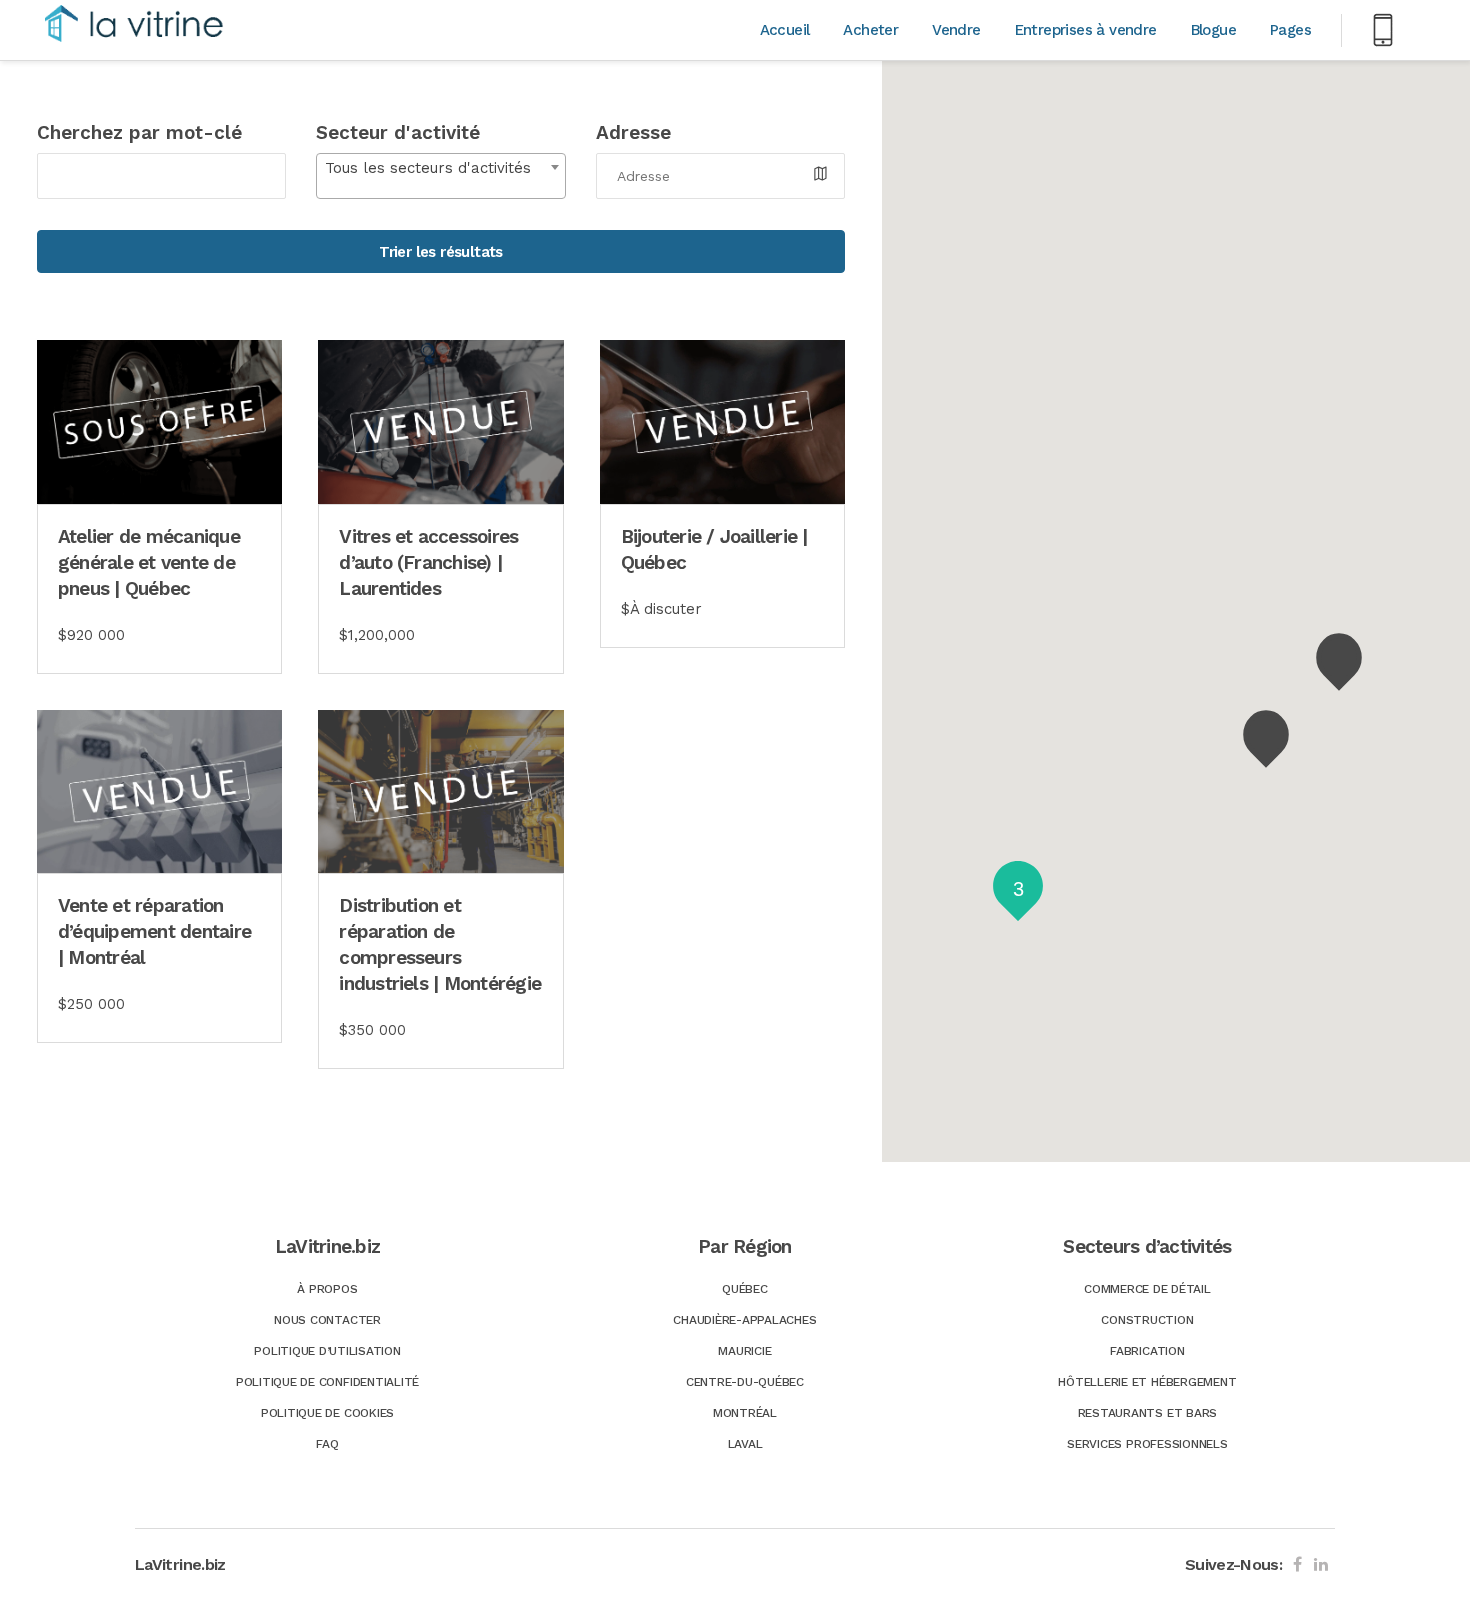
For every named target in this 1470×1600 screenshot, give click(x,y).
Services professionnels (1147, 1444)
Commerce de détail (1147, 1289)
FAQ (327, 1444)
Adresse (633, 132)
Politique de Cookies (327, 1413)
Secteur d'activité (398, 132)
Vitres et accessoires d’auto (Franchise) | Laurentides (428, 562)
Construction (1147, 1320)
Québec (745, 1289)
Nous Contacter (327, 1320)
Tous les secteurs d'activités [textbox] (428, 168)
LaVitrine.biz (180, 1564)
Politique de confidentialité (327, 1382)
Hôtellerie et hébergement (1147, 1382)
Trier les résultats (441, 252)
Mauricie (744, 1351)
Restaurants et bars (1147, 1413)
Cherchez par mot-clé (139, 132)
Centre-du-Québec (745, 1382)
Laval (745, 1444)
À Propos (327, 1289)
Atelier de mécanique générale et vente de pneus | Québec (149, 562)
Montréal (745, 1413)
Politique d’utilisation (327, 1351)
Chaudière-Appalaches (744, 1320)
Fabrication (1147, 1351)
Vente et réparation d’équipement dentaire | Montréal (154, 931)
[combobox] (440, 176)
